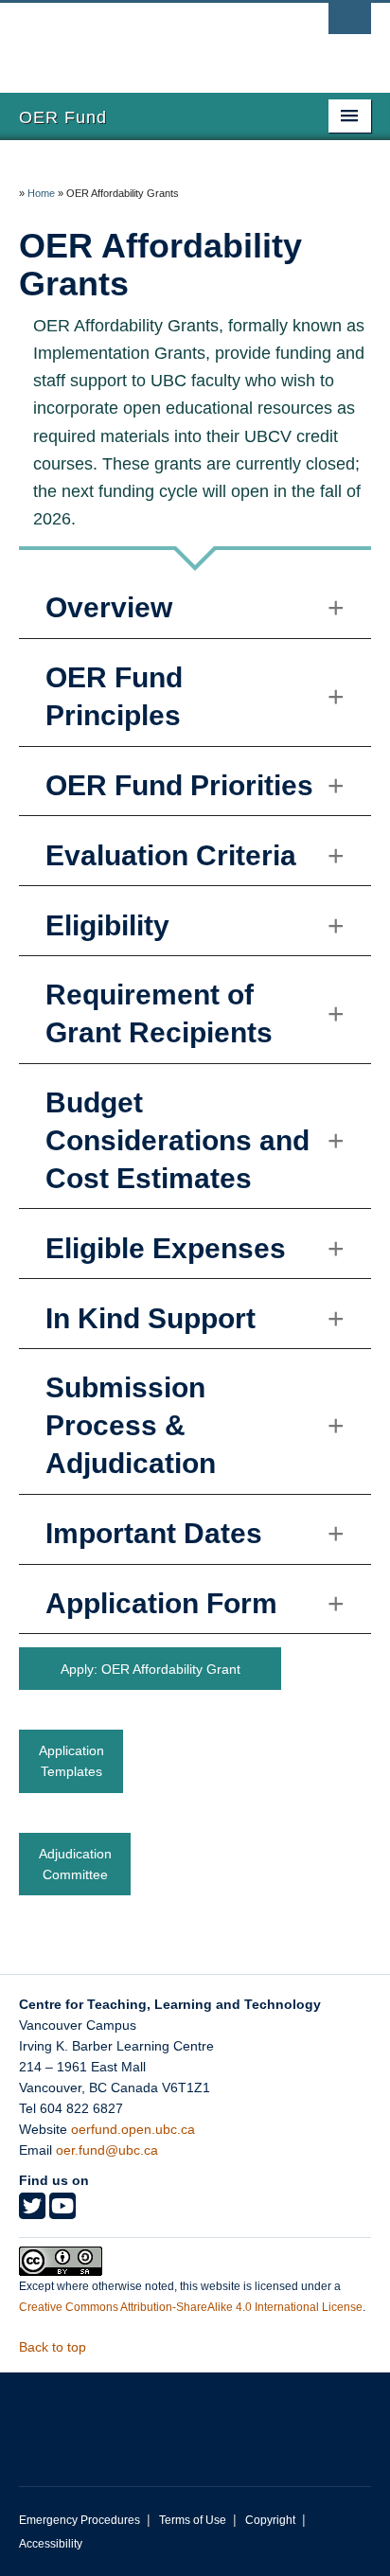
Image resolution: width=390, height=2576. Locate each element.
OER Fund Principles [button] (114, 696)
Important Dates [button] (154, 1533)
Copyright (270, 2520)
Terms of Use (193, 2520)
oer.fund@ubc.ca (107, 2150)
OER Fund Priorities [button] (179, 785)
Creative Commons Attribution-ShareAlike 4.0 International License (191, 2307)
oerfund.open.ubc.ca (133, 2129)
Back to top (54, 2347)
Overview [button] (109, 607)
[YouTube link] (62, 2212)
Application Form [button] (161, 1603)
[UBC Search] (350, 24)
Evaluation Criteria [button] (171, 855)
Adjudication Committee (75, 1864)
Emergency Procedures (80, 2520)
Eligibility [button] (107, 925)
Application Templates (71, 1761)
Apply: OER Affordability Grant (151, 1669)
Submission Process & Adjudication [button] (131, 1425)
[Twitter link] (32, 2212)
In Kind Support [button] (151, 1318)
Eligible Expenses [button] (166, 1248)
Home (41, 193)
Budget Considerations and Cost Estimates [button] (177, 1140)
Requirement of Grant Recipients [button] (159, 1013)
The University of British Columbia (142, 39)
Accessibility (51, 2544)
